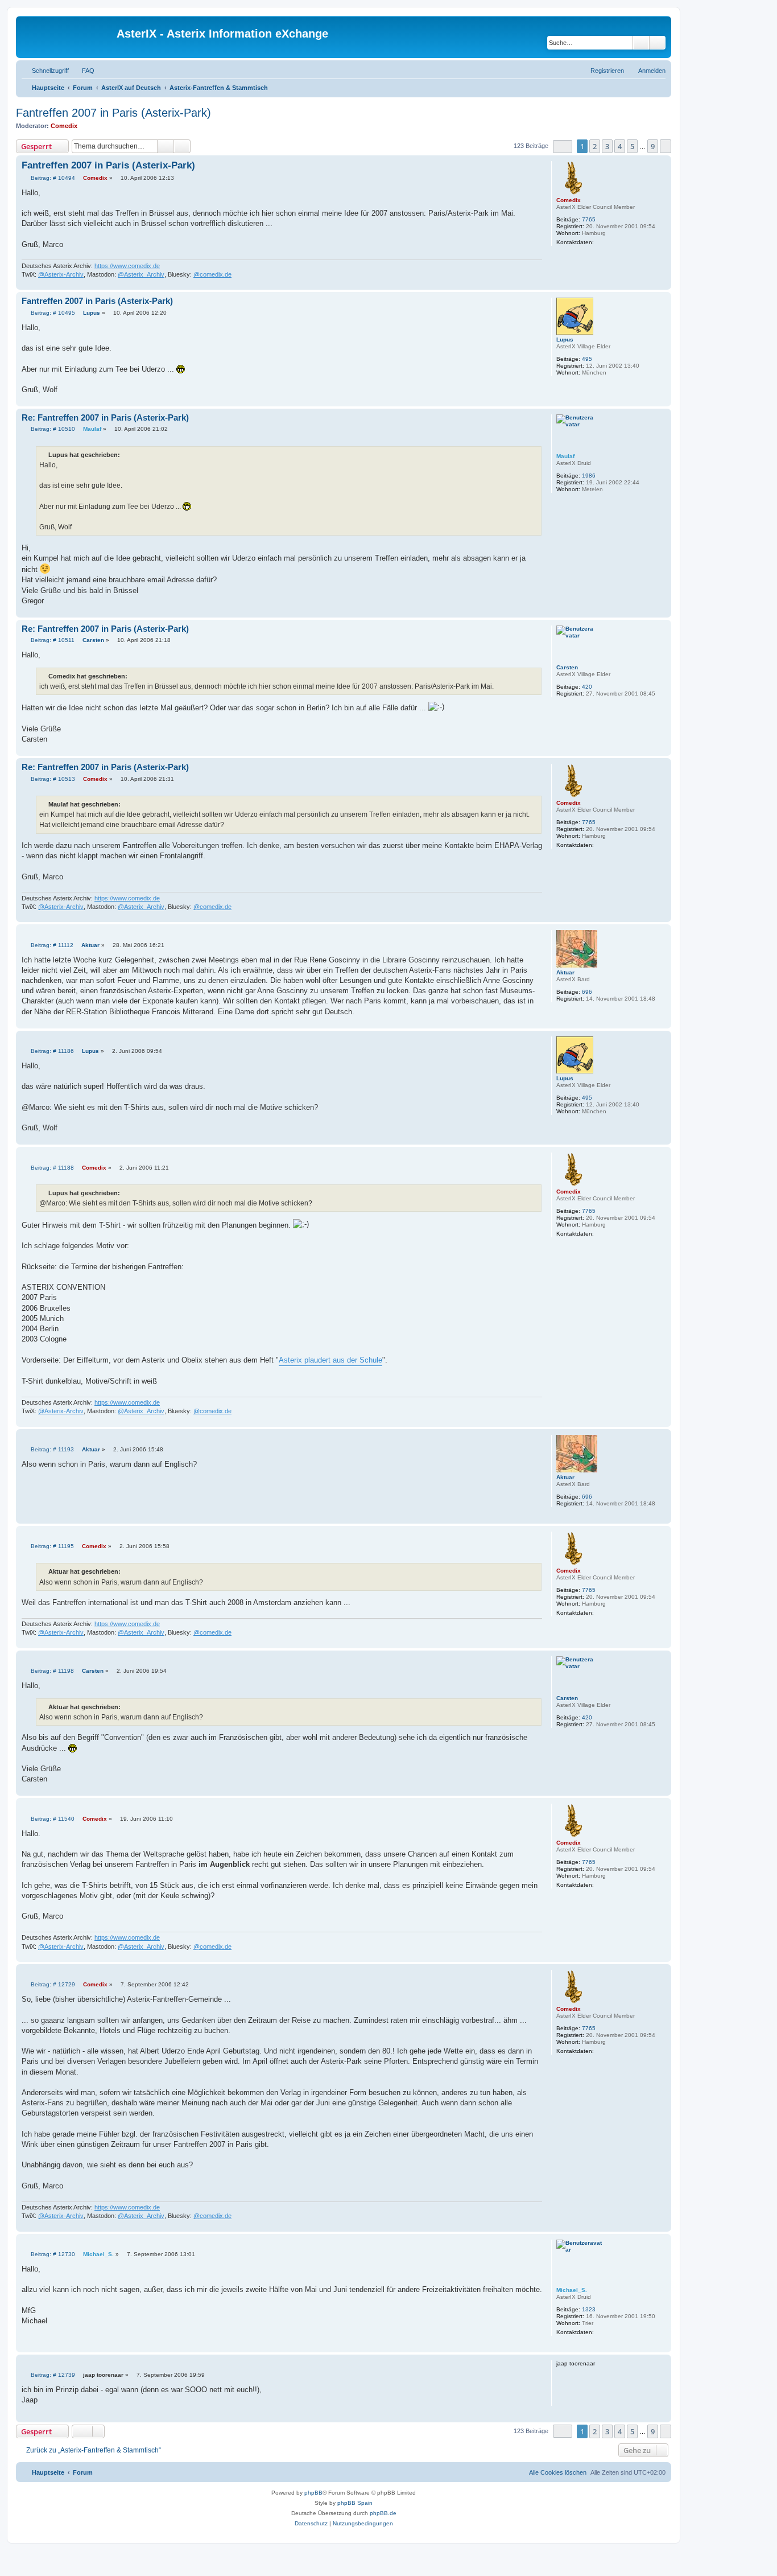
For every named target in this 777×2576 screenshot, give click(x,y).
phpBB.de (383, 2513)
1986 (589, 476)
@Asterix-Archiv (61, 274)
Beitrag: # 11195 (51, 1546)
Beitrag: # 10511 (52, 640)
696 (587, 992)
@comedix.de (212, 274)
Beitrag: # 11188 (51, 1168)
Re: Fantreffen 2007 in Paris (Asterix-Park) (105, 417)
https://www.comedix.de (127, 266)
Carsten (567, 667)
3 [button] (607, 146)
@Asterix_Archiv (141, 274)
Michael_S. (572, 2290)
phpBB (313, 2493)
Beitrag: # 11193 (51, 1450)
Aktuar (565, 972)
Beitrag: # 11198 (51, 1671)
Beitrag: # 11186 (51, 1051)
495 (587, 359)
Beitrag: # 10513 (52, 779)
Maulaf (565, 456)
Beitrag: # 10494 (52, 178)
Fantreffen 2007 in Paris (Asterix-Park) (113, 113)
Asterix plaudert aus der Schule (330, 1360)
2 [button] (595, 146)
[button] (563, 147)
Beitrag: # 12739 (52, 2375)
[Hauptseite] (68, 37)
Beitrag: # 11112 (51, 945)
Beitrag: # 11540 (52, 1819)
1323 (589, 2309)
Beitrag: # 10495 (52, 313)
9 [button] (653, 146)
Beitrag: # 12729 (52, 1985)
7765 (589, 219)
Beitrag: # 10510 (52, 429)
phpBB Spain (355, 2503)
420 (587, 687)
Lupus (565, 340)
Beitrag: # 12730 (52, 2254)
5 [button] (632, 146)
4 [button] (620, 146)
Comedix (64, 126)
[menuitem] (83, 71)
